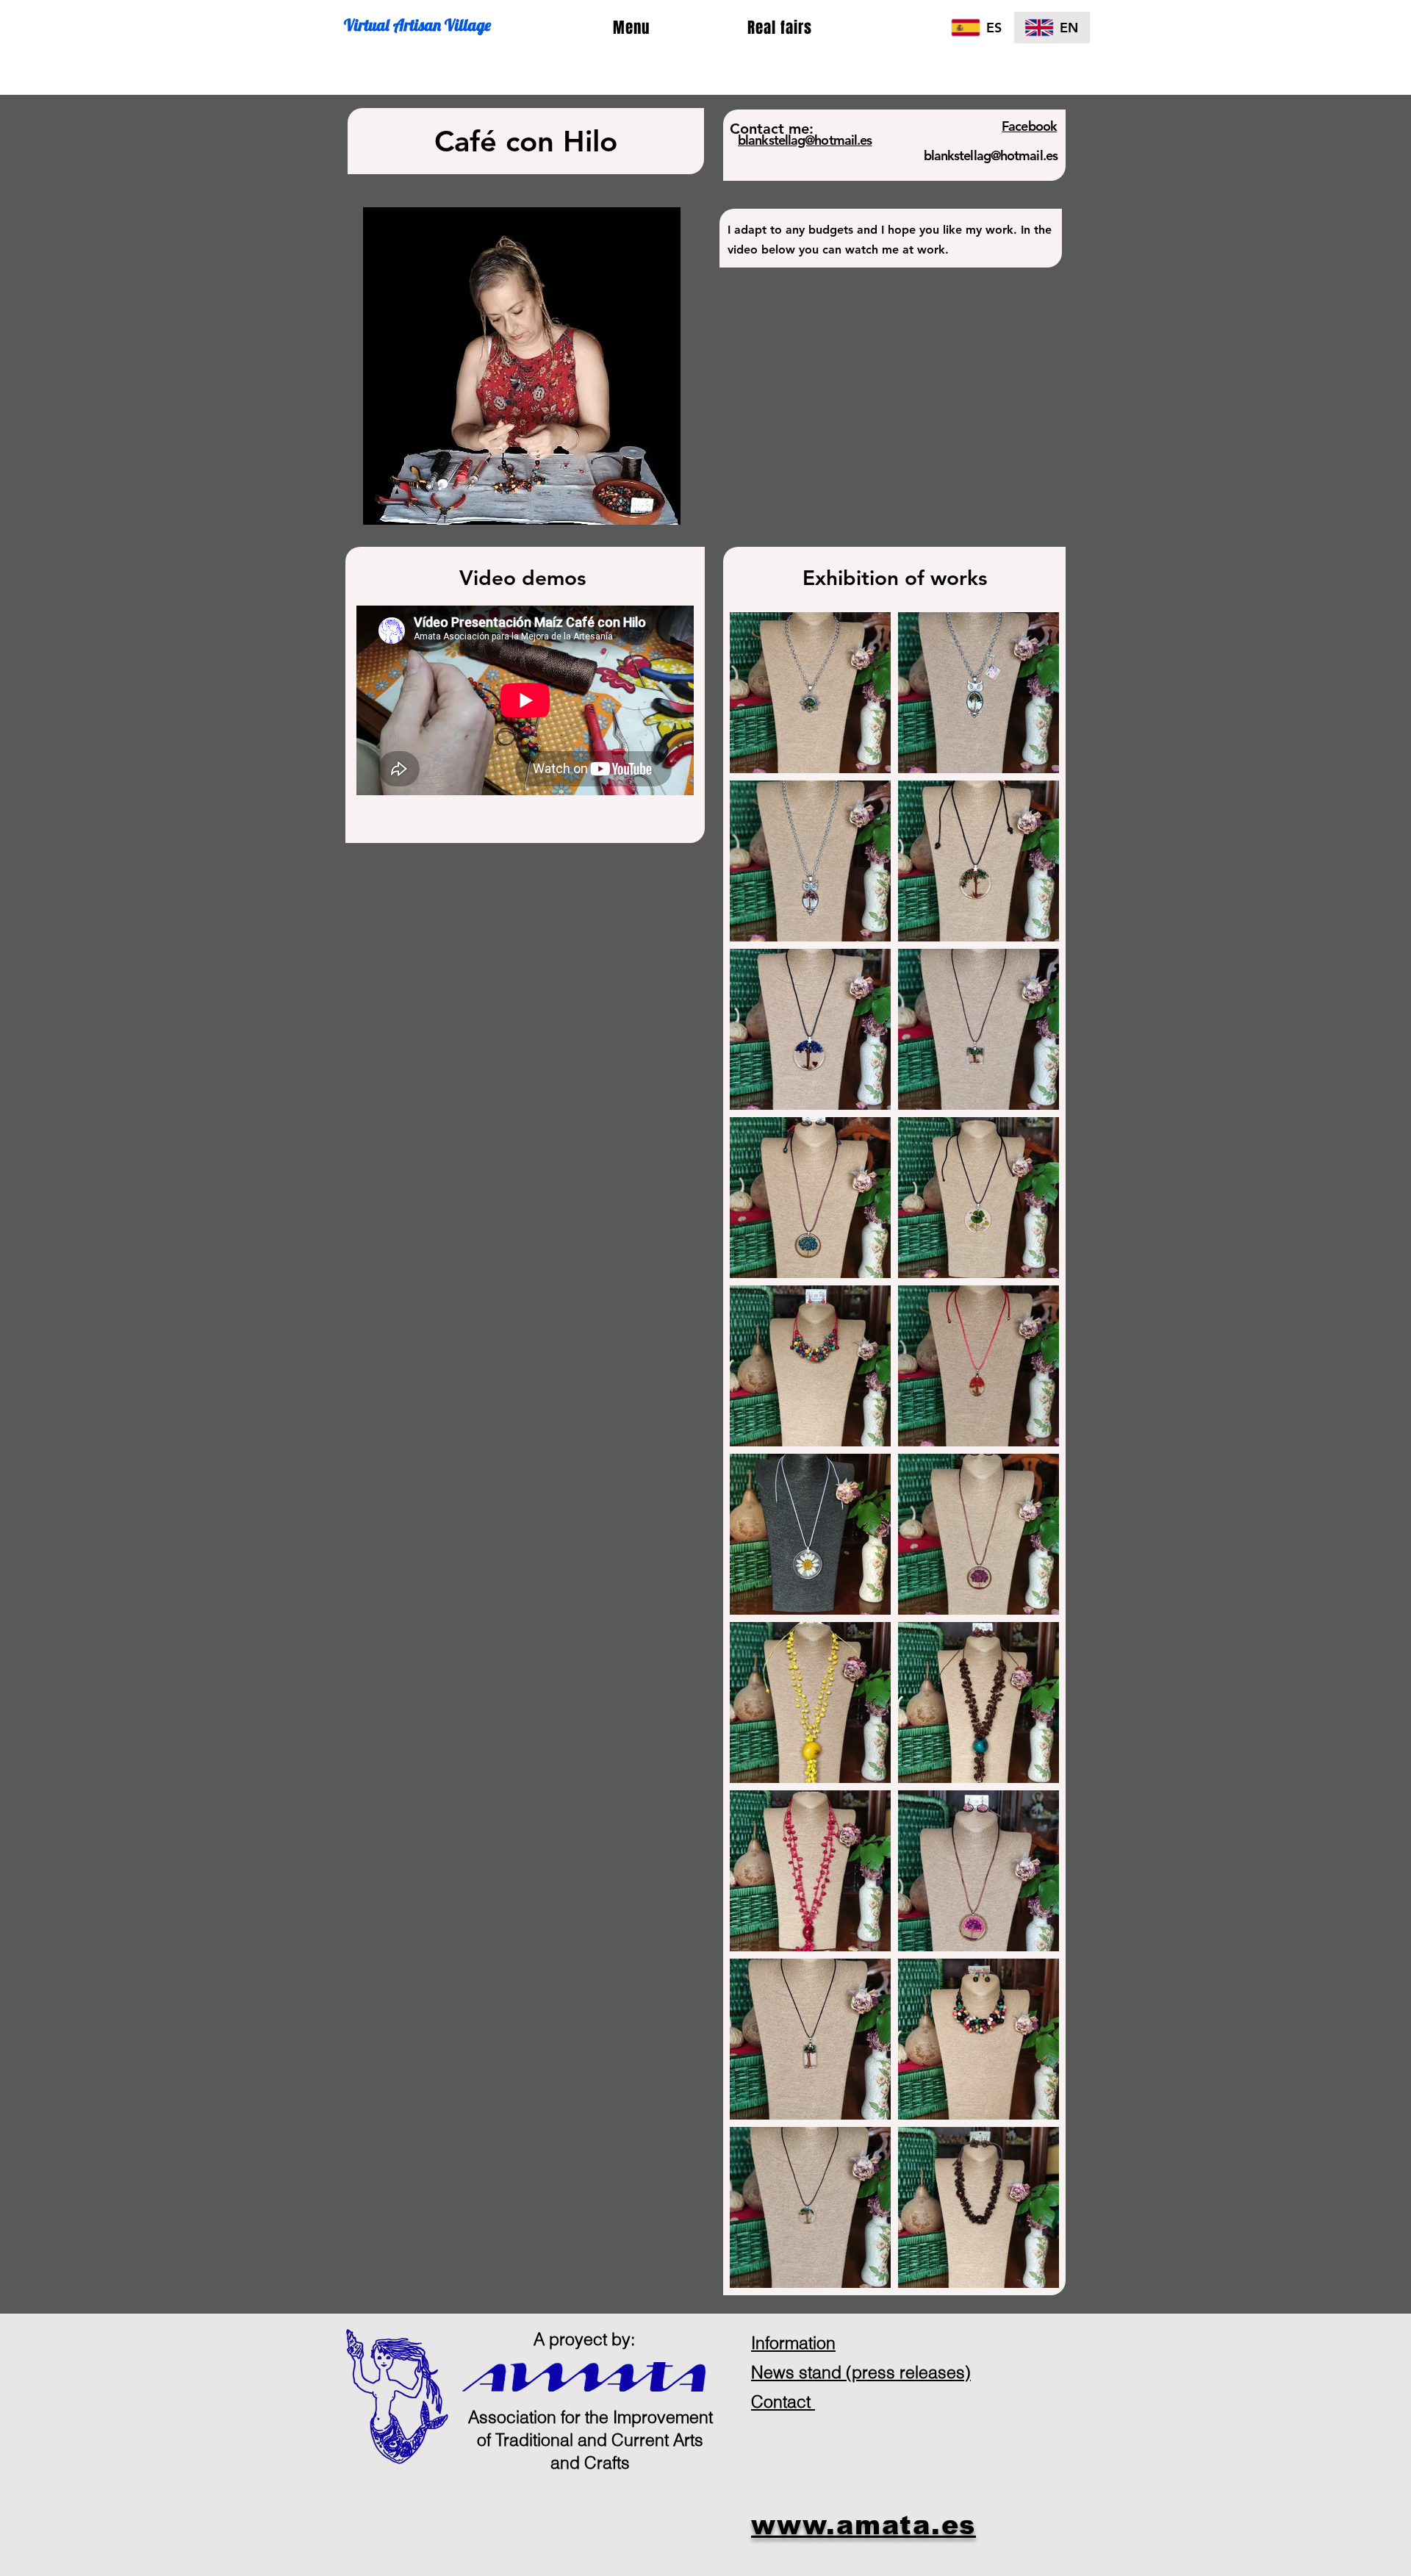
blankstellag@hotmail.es (991, 155)
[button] (631, 28)
